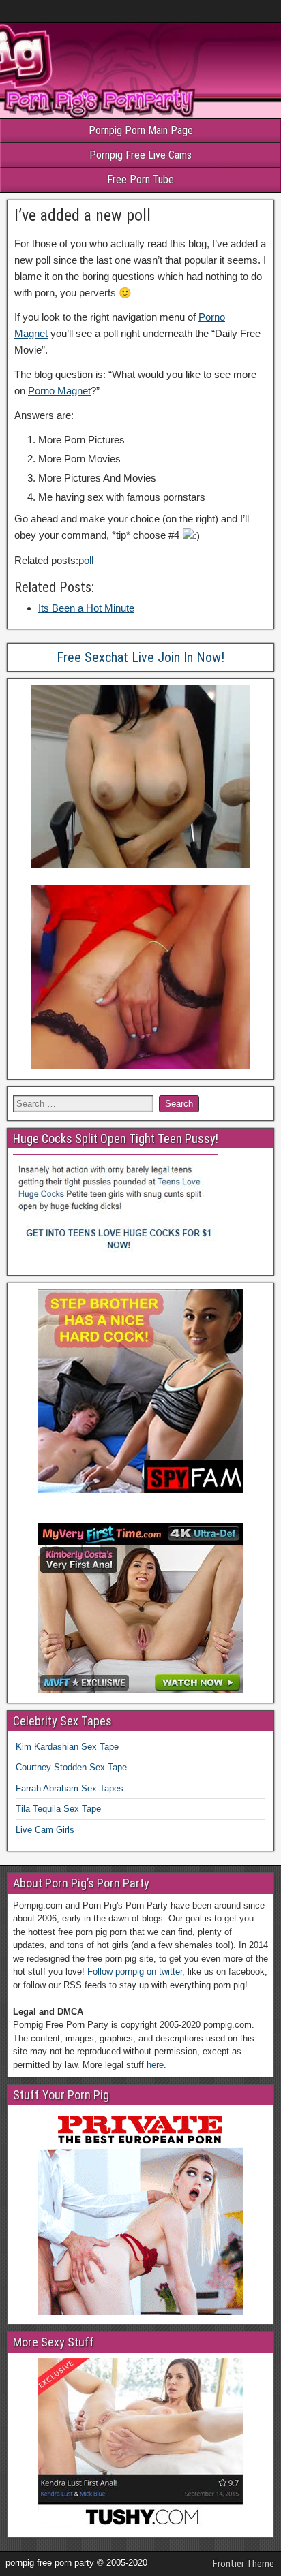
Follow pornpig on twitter (135, 1972)
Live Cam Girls (45, 1830)
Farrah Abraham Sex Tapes (70, 1788)
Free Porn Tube (140, 179)
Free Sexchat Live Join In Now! (140, 657)
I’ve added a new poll (83, 215)
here (155, 2065)
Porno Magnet (59, 391)
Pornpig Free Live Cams (140, 155)
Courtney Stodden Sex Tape (71, 1767)
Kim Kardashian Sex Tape (67, 1747)
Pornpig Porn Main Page (141, 130)
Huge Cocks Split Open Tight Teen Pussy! (116, 1138)
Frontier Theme (243, 2564)
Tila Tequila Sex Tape (58, 1809)
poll (86, 560)
